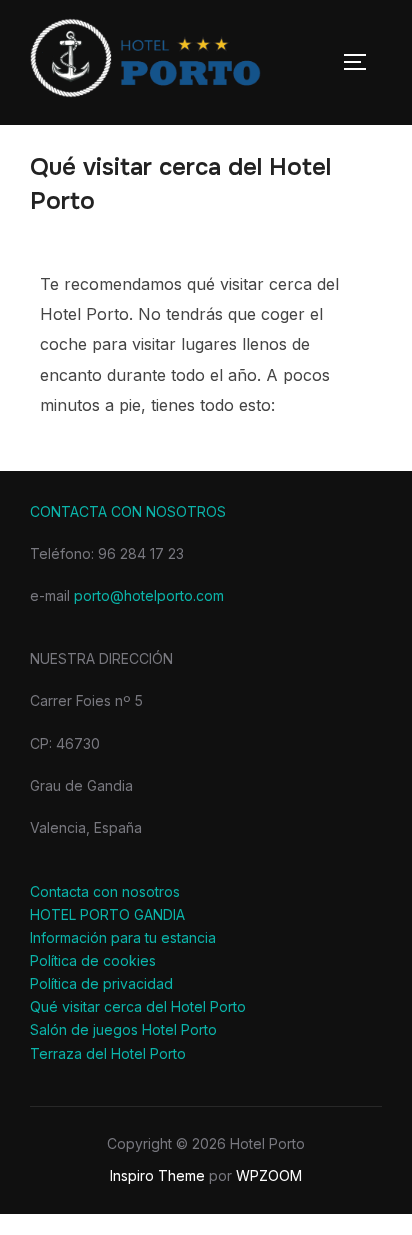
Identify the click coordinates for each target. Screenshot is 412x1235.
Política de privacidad (101, 983)
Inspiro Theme (157, 1175)
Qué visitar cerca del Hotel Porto (138, 1006)
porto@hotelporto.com (149, 595)
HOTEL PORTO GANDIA (107, 914)
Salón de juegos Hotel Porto (123, 1029)
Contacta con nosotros (105, 891)
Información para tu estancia (123, 937)
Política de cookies (93, 960)
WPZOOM (269, 1175)
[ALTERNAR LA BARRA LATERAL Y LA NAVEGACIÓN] (362, 62)
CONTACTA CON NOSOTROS (128, 511)
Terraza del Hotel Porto (108, 1053)
